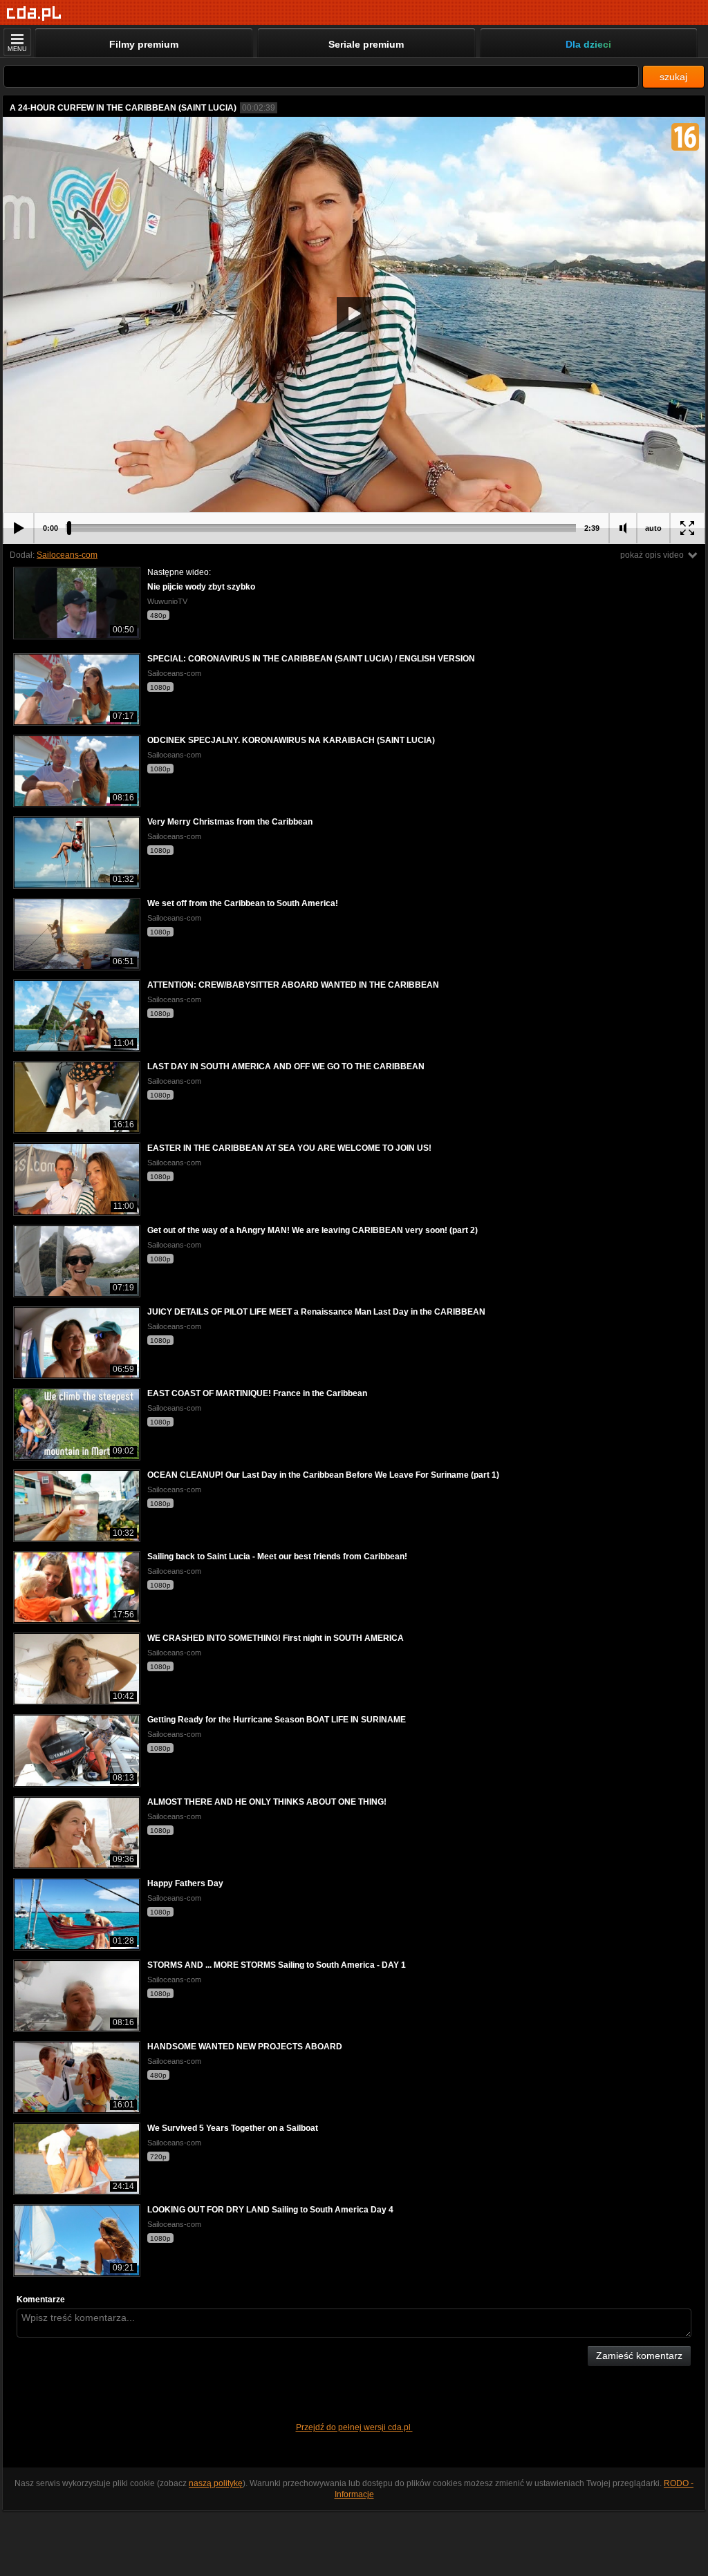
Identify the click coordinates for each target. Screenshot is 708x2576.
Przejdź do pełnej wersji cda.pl (354, 2427)
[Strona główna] (34, 13)
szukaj (673, 77)
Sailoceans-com (67, 555)
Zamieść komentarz (639, 2356)
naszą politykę (216, 2483)
